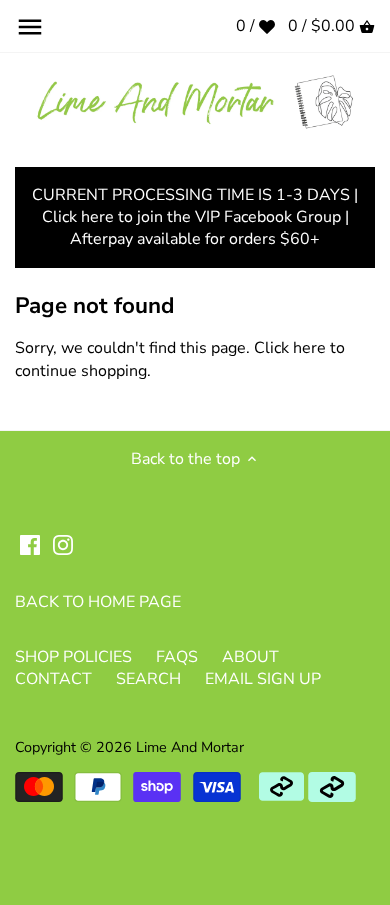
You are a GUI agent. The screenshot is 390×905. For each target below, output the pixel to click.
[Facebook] (30, 544)
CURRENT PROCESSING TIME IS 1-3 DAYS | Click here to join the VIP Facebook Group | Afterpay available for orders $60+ (195, 217)
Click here (290, 348)
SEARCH (148, 679)
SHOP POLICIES (73, 657)
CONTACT (53, 679)
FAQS (177, 657)
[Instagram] (63, 544)
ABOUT (250, 657)
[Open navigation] (30, 27)
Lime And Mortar (190, 747)
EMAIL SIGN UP (263, 679)
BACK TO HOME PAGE (98, 602)
